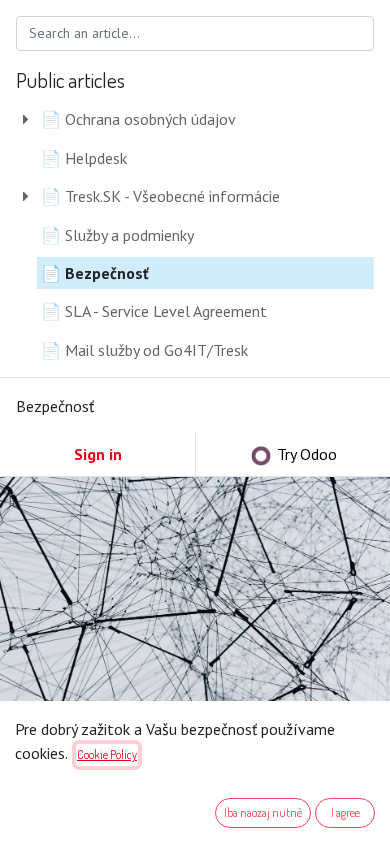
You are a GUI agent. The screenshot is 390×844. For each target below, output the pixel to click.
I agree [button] (345, 812)
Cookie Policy (107, 754)
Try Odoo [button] (305, 454)
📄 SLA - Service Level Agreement (154, 311)
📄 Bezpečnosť (95, 273)
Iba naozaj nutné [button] (263, 812)
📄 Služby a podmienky (117, 235)
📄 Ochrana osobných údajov (138, 119)
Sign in (98, 454)
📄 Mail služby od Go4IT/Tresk (144, 350)
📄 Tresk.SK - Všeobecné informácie (160, 196)
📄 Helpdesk (84, 158)
